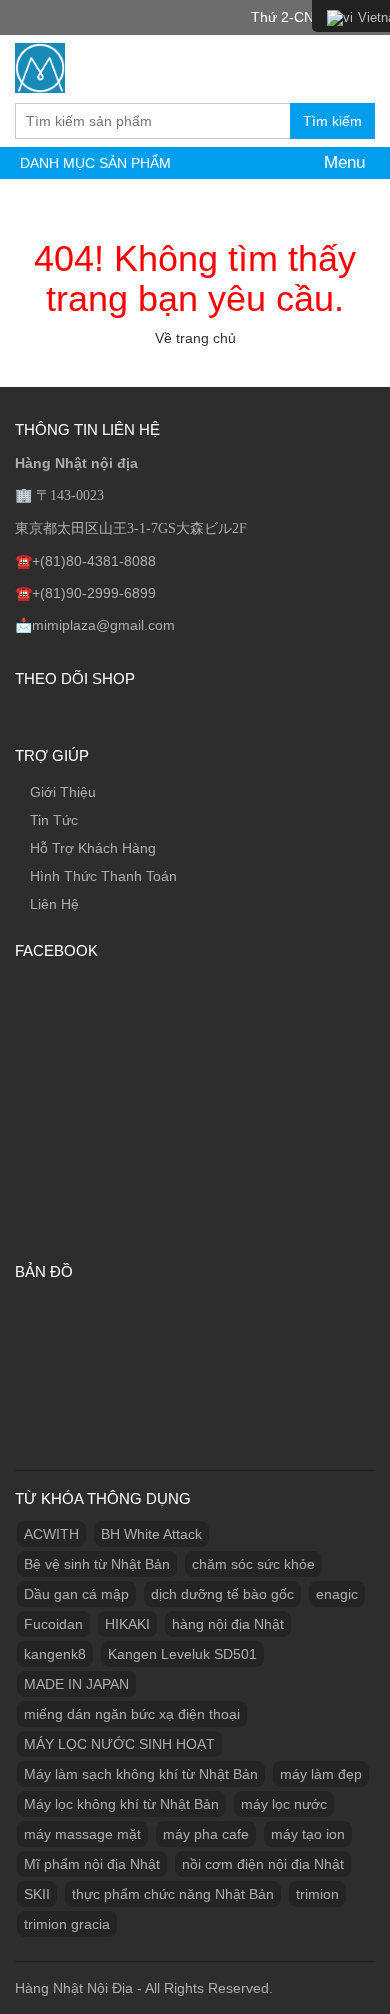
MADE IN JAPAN (76, 1684)
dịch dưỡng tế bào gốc (222, 1594)
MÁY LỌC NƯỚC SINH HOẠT (119, 1744)
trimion (317, 1894)
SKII (37, 1894)
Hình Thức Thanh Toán (103, 876)
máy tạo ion (308, 1834)
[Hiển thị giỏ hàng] (355, 67)
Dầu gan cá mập (76, 1594)
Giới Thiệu (63, 792)
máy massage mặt (82, 1834)
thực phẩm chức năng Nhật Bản (173, 1894)
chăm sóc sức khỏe (253, 1564)
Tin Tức (54, 820)
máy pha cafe (206, 1834)
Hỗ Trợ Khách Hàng (93, 848)
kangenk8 (55, 1654)
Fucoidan (53, 1624)
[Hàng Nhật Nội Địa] (40, 65)
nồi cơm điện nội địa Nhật (263, 1864)
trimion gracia (67, 1924)
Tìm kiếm (332, 121)
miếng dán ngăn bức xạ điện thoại (132, 1714)
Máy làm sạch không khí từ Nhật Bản (141, 1774)
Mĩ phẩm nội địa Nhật (92, 1864)
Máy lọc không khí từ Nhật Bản (121, 1804)
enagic (337, 1594)
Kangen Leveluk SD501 (182, 1654)
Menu (342, 162)
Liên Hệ (54, 904)
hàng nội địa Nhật (228, 1624)
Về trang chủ (195, 338)
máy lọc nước (284, 1804)
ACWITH (51, 1534)
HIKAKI (127, 1624)
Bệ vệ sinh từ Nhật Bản (97, 1564)
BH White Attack (151, 1534)
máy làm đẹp (321, 1774)
